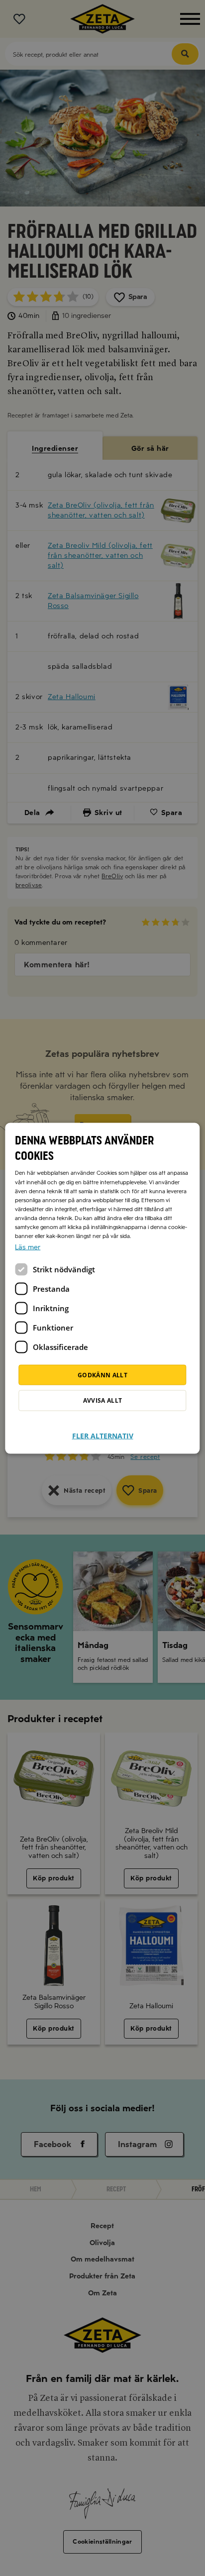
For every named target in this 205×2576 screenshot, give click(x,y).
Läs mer (28, 1247)
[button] (103, 1430)
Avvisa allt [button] (103, 1400)
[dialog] (102, 1288)
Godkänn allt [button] (102, 1375)
